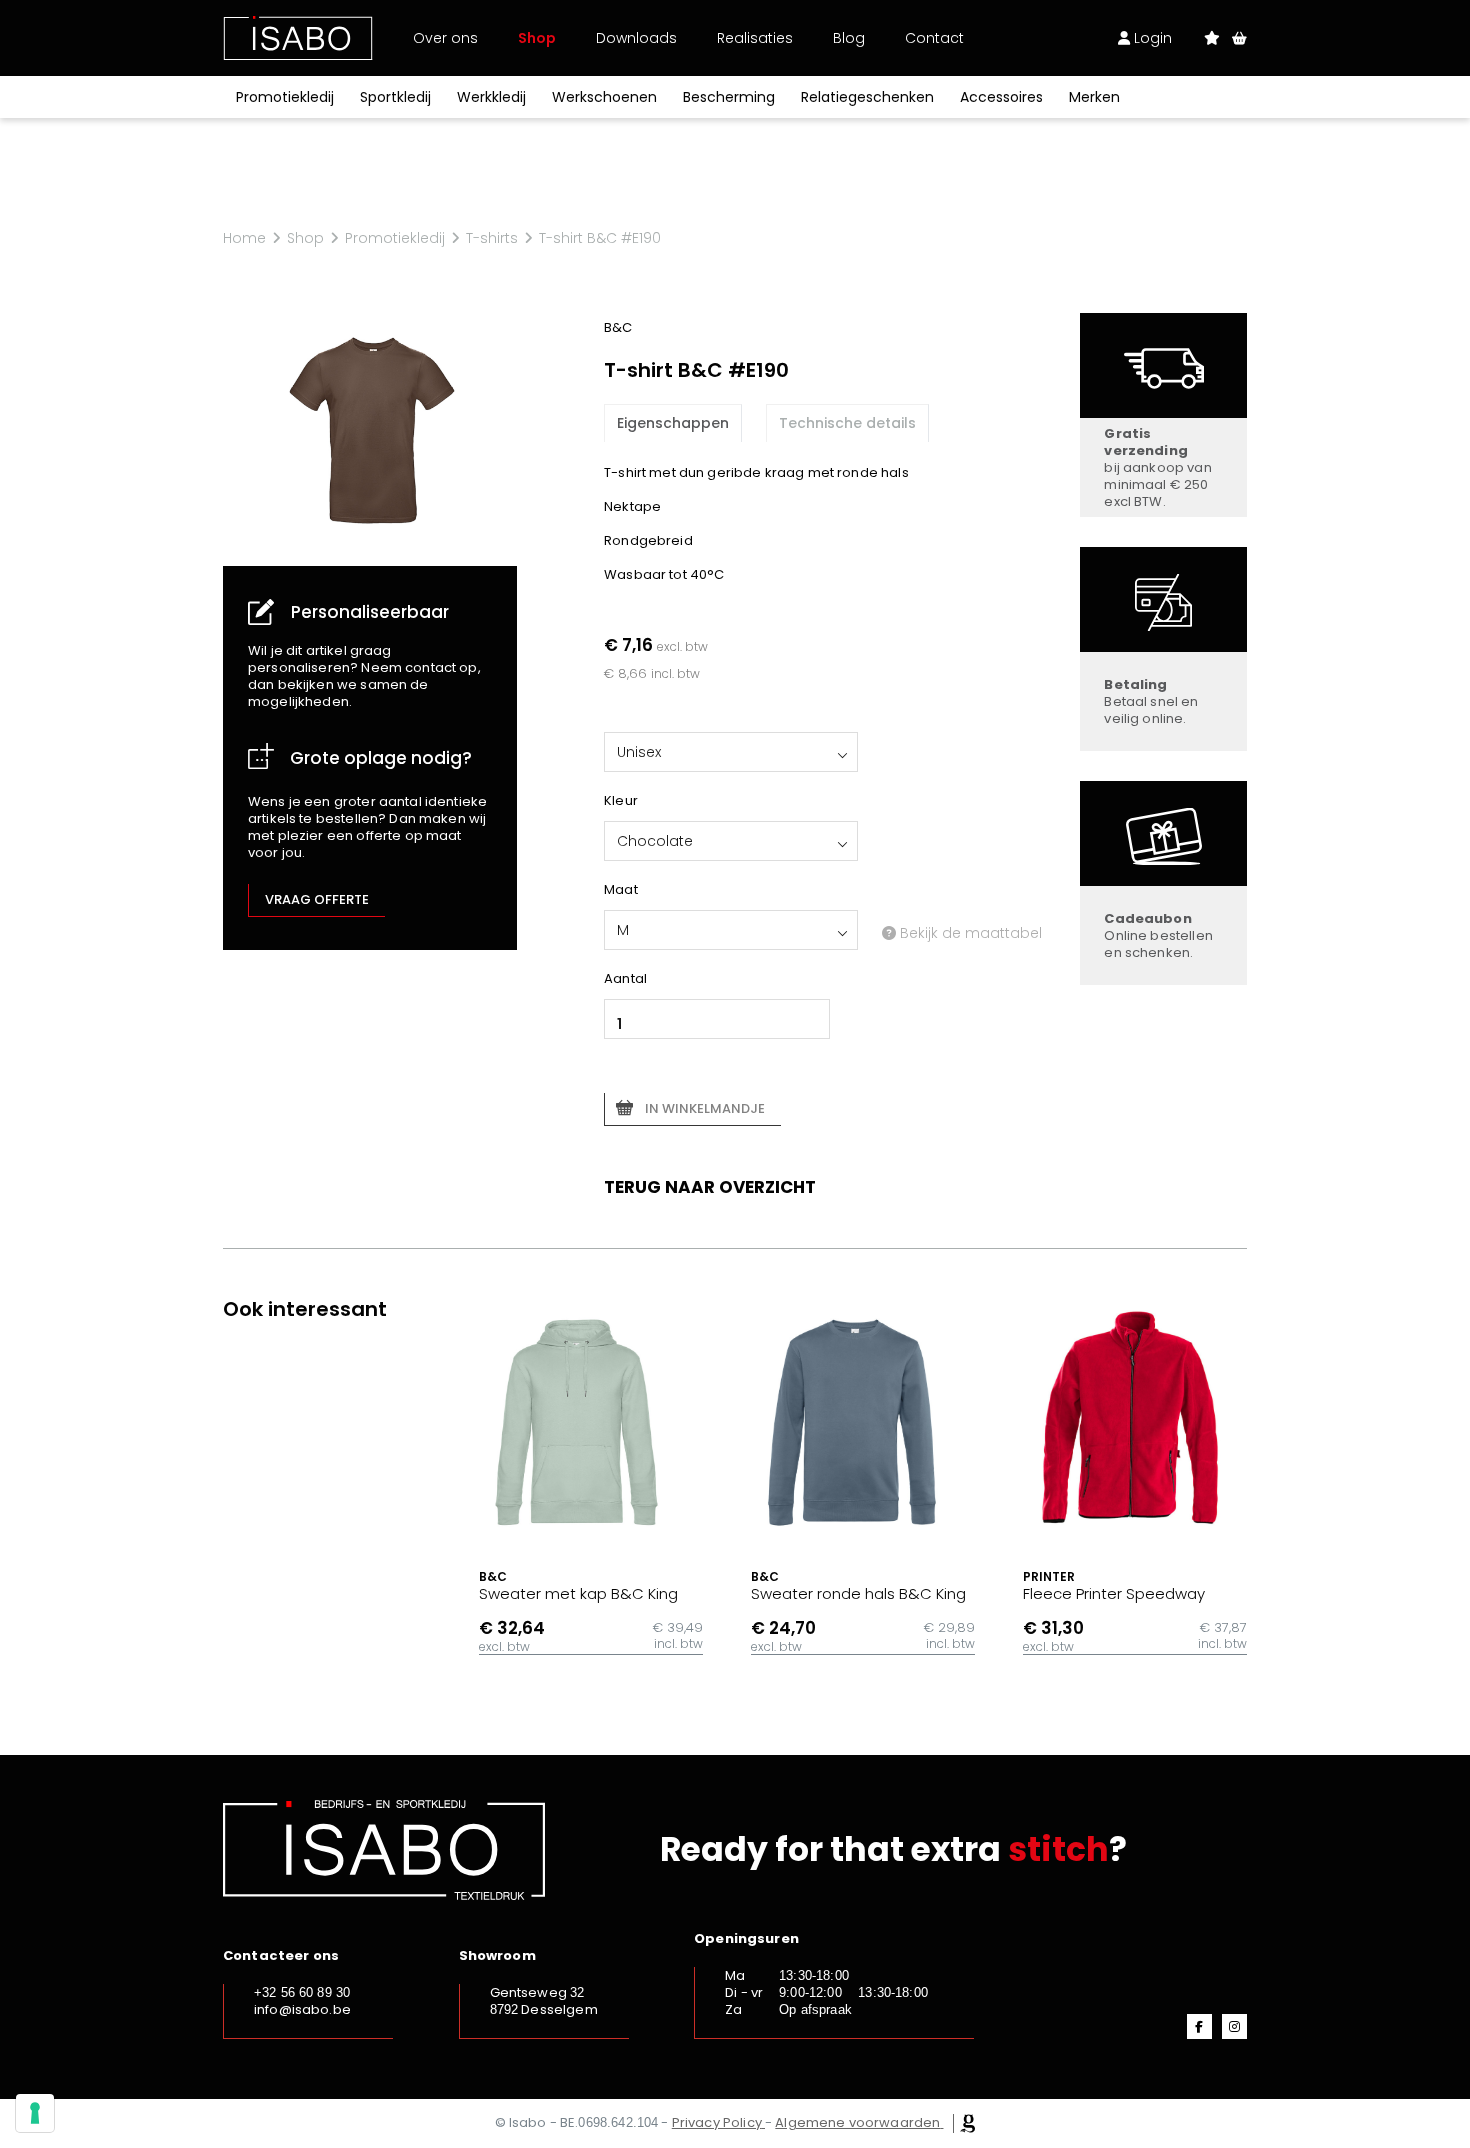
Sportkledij (395, 97)
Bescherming (729, 97)
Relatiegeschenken (867, 97)
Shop (537, 38)
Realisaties (755, 38)
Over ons (445, 38)
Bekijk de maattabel (969, 933)
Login (1151, 38)
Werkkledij (491, 97)
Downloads (636, 38)
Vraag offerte (317, 899)
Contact (934, 38)
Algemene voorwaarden (857, 2122)
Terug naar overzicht (710, 1187)
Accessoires (1001, 97)
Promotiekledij (285, 97)
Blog (849, 38)
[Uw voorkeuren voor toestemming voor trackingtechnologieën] (35, 2113)
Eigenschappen (673, 423)
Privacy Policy (717, 2122)
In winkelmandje (705, 1108)
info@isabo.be (302, 2009)
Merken (1094, 97)
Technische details (847, 423)
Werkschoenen (604, 97)
